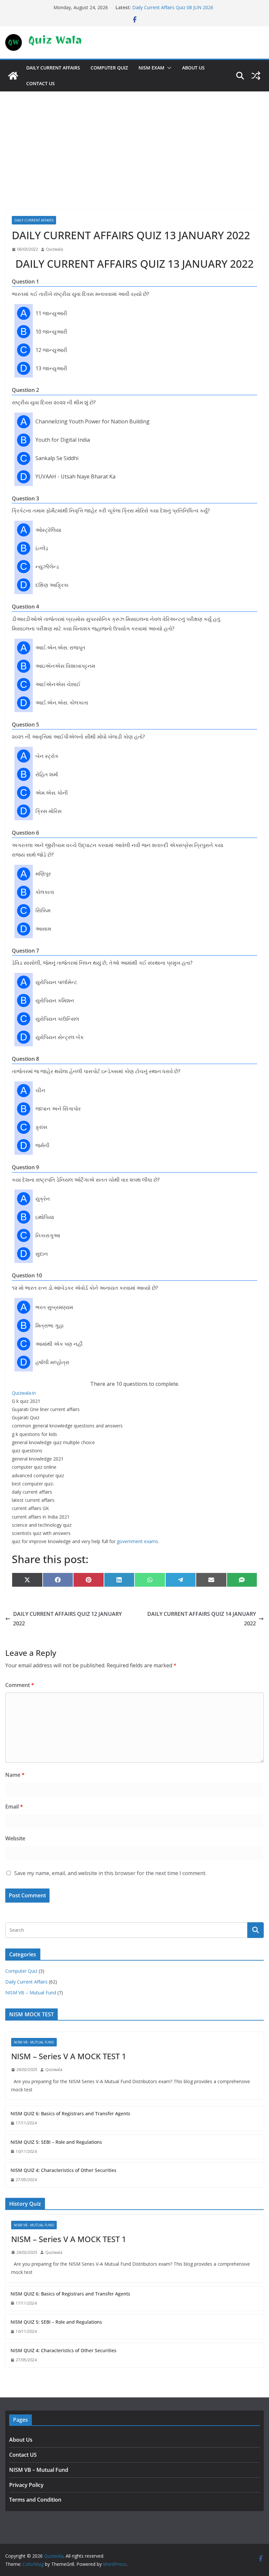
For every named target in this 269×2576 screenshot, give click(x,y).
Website (15, 1838)
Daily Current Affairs (53, 68)
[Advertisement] (134, 141)
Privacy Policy (26, 2485)
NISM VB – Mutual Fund (31, 1993)
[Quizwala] (13, 76)
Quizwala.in (24, 1393)
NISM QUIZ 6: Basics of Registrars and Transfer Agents (70, 2113)
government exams (137, 1541)
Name (15, 1775)
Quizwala (54, 249)
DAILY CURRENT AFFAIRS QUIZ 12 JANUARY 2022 (67, 1619)
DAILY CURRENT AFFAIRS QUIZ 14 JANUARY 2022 (202, 1619)
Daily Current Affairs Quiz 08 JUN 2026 (173, 7)
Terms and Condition (35, 2500)
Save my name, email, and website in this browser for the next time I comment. (110, 1873)
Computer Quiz (109, 68)
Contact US (41, 83)
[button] (168, 68)
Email (14, 1807)
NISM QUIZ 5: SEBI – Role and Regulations (56, 2142)
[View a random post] (256, 76)
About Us (193, 68)
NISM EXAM (151, 68)
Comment (20, 1685)
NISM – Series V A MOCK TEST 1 (69, 2056)
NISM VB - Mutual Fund (34, 2042)
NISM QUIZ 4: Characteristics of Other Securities (63, 2170)
